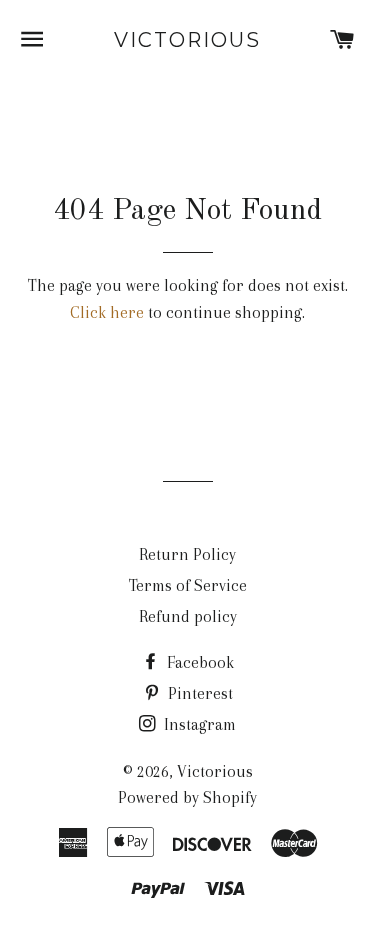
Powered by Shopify (187, 797)
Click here (107, 312)
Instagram (198, 724)
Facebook (198, 662)
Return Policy (187, 554)
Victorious (187, 40)
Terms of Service (188, 585)
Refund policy (188, 616)
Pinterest (198, 693)
